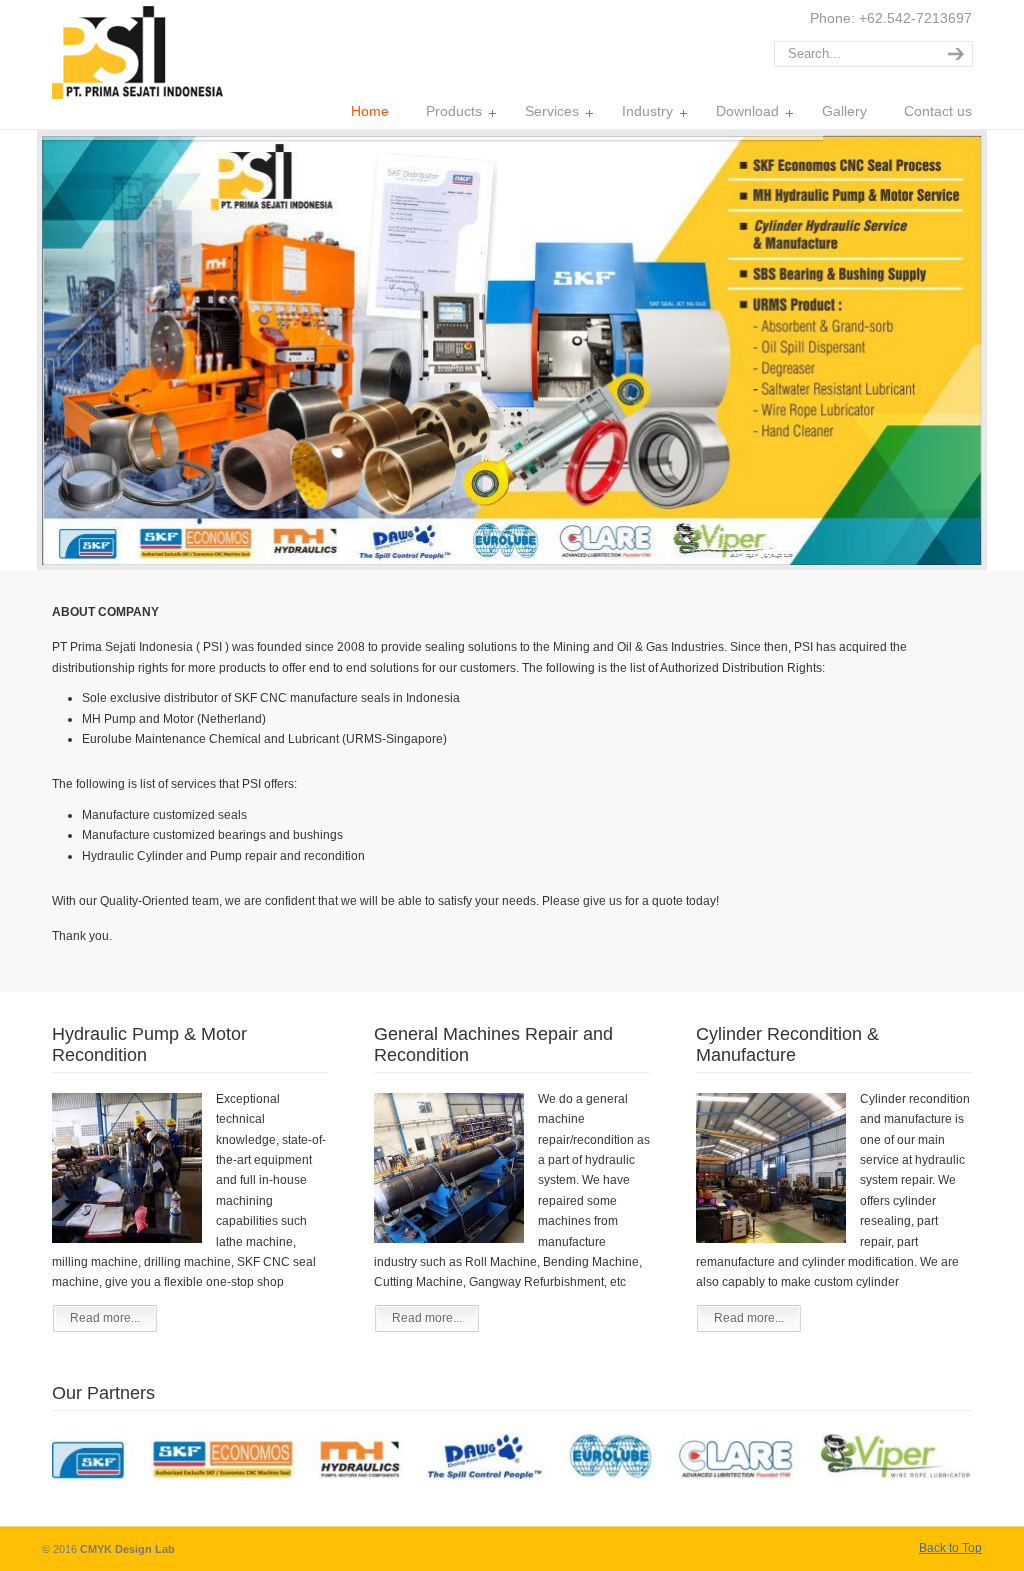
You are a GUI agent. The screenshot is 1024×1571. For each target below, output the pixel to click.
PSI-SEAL (137, 52)
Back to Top (950, 1548)
